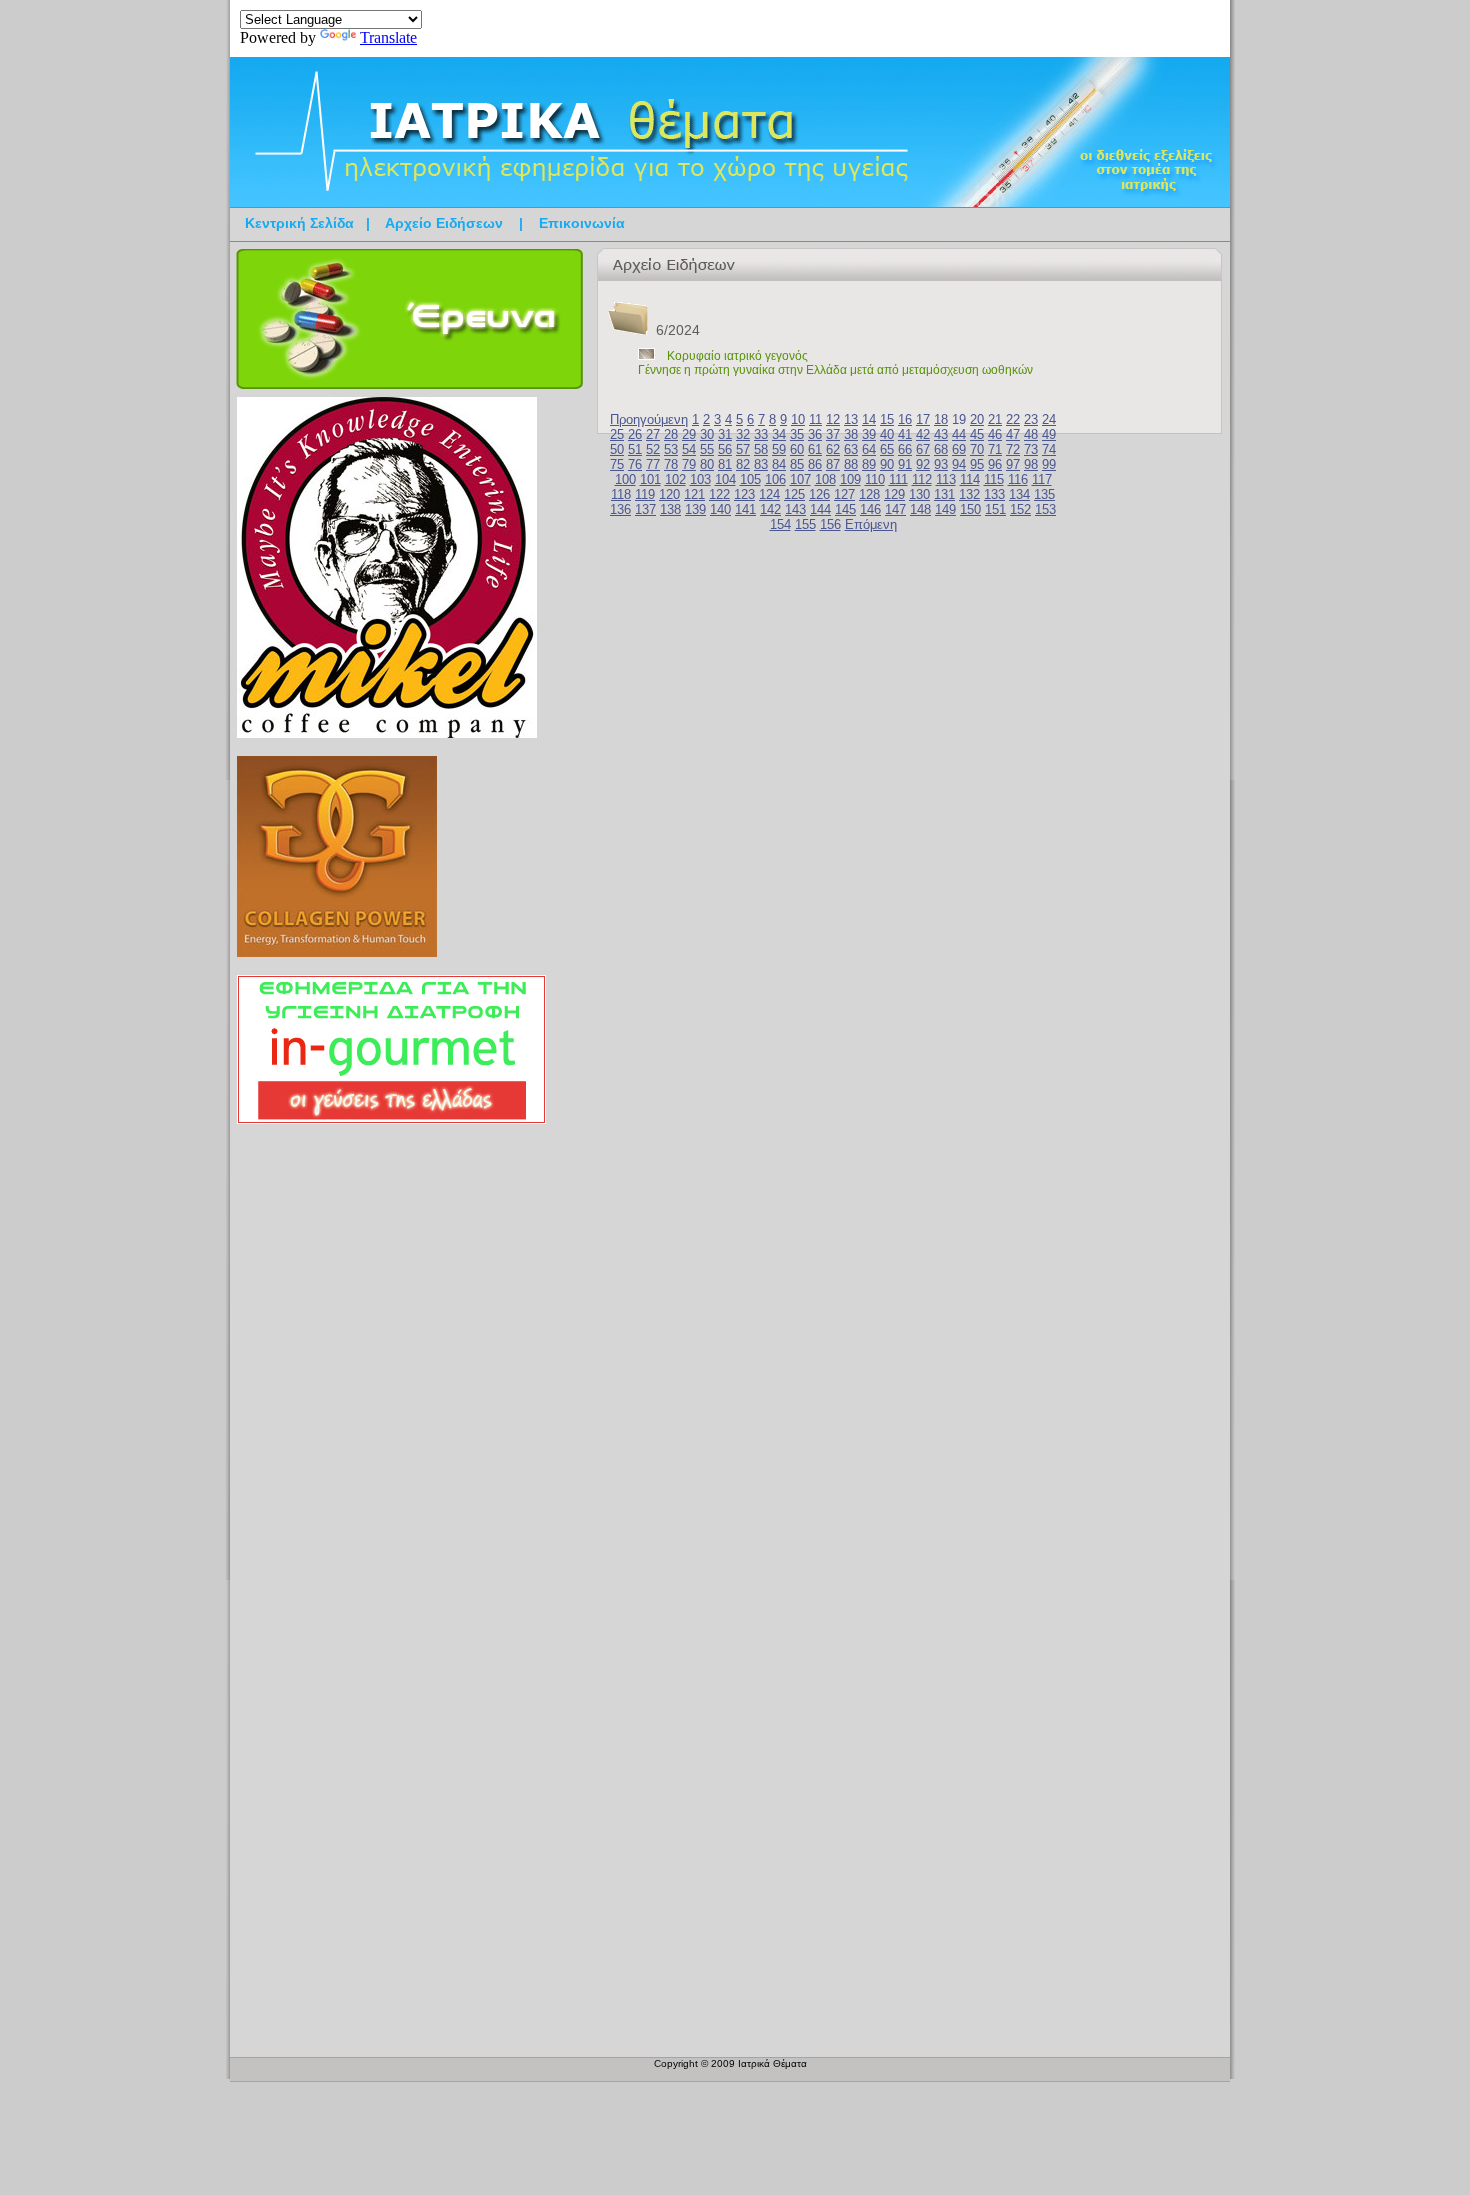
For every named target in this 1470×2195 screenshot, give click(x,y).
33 (761, 434)
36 (815, 434)
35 (797, 434)
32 (743, 434)
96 (995, 464)
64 (869, 449)
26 (635, 434)
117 (1042, 479)
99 (1049, 464)
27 (653, 434)
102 (675, 479)
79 (689, 464)
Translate (388, 37)
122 (719, 494)
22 (1013, 419)
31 (725, 434)
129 (894, 494)
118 (621, 494)
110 (875, 479)
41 (905, 434)
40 (887, 434)
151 (995, 509)
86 (815, 464)
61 (815, 449)
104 (725, 479)
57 (743, 449)
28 (671, 434)
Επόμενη (871, 524)
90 (887, 464)
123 (744, 494)
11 (815, 419)
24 (1049, 419)
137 (645, 509)
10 (798, 419)
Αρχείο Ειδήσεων (444, 223)
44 (959, 434)
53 (671, 449)
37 (833, 434)
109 (850, 479)
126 (819, 494)
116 (1018, 479)
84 (779, 464)
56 (725, 449)
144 (820, 509)
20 (977, 419)
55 (707, 449)
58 (761, 449)
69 (959, 449)
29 (689, 434)
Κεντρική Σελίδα (299, 223)
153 (1045, 509)
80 (707, 464)
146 (870, 509)
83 (761, 464)
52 (653, 449)
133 (994, 494)
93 (941, 464)
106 (775, 479)
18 (941, 419)
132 (969, 494)
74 (1049, 449)
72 (1013, 449)
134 (1019, 494)
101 (650, 479)
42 (923, 434)
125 (794, 494)
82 (743, 464)
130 (919, 494)
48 (1031, 434)
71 (995, 449)
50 (617, 449)
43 (941, 434)
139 (695, 509)
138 (670, 509)
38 (851, 434)
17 (923, 419)
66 (905, 449)
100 (625, 479)
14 (869, 419)
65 (887, 449)
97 (1013, 464)
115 (994, 479)
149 (945, 509)
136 (620, 509)
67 (923, 449)
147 (895, 509)
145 (845, 509)
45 (977, 434)
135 (1044, 494)
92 (923, 464)
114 (970, 479)
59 (779, 449)
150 (970, 509)
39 (869, 434)
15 (887, 419)
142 (770, 509)
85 (797, 464)
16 (905, 419)
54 (689, 449)
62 (833, 449)
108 (825, 479)
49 (1049, 434)
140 (720, 509)
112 (922, 479)
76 (635, 464)
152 (1020, 509)
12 (833, 419)
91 (905, 464)
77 (653, 464)
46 (995, 434)
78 (671, 464)
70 (977, 449)
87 (833, 464)
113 (946, 479)
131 (944, 494)
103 (700, 479)
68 (941, 449)
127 (844, 494)
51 (635, 449)
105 (750, 479)
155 (805, 524)
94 (959, 464)
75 (617, 464)
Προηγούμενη (649, 419)
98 (1031, 464)
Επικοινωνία (582, 223)
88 (851, 464)
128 (869, 494)
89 (869, 464)
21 (995, 419)
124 (769, 494)
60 (797, 449)
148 (920, 509)
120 (669, 494)
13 (851, 419)
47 (1013, 434)
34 (779, 434)
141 (745, 509)
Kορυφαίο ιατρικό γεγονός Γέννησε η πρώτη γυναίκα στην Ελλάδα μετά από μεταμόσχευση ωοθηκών (835, 363)
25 (617, 434)
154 (780, 524)
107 (800, 479)
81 (725, 464)
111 (898, 479)
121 (694, 494)
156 (830, 524)
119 (645, 494)
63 (851, 449)
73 (1031, 449)
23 (1031, 419)
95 (977, 464)
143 (795, 509)
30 (707, 434)
